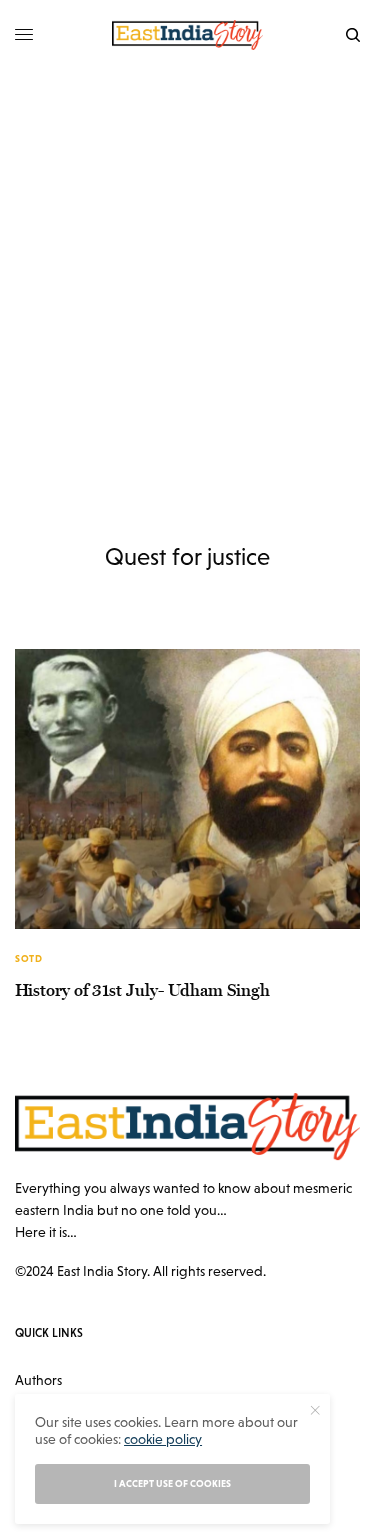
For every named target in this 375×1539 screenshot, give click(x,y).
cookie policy (163, 1439)
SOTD (28, 958)
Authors (38, 1380)
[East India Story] (188, 35)
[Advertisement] (187, 267)
